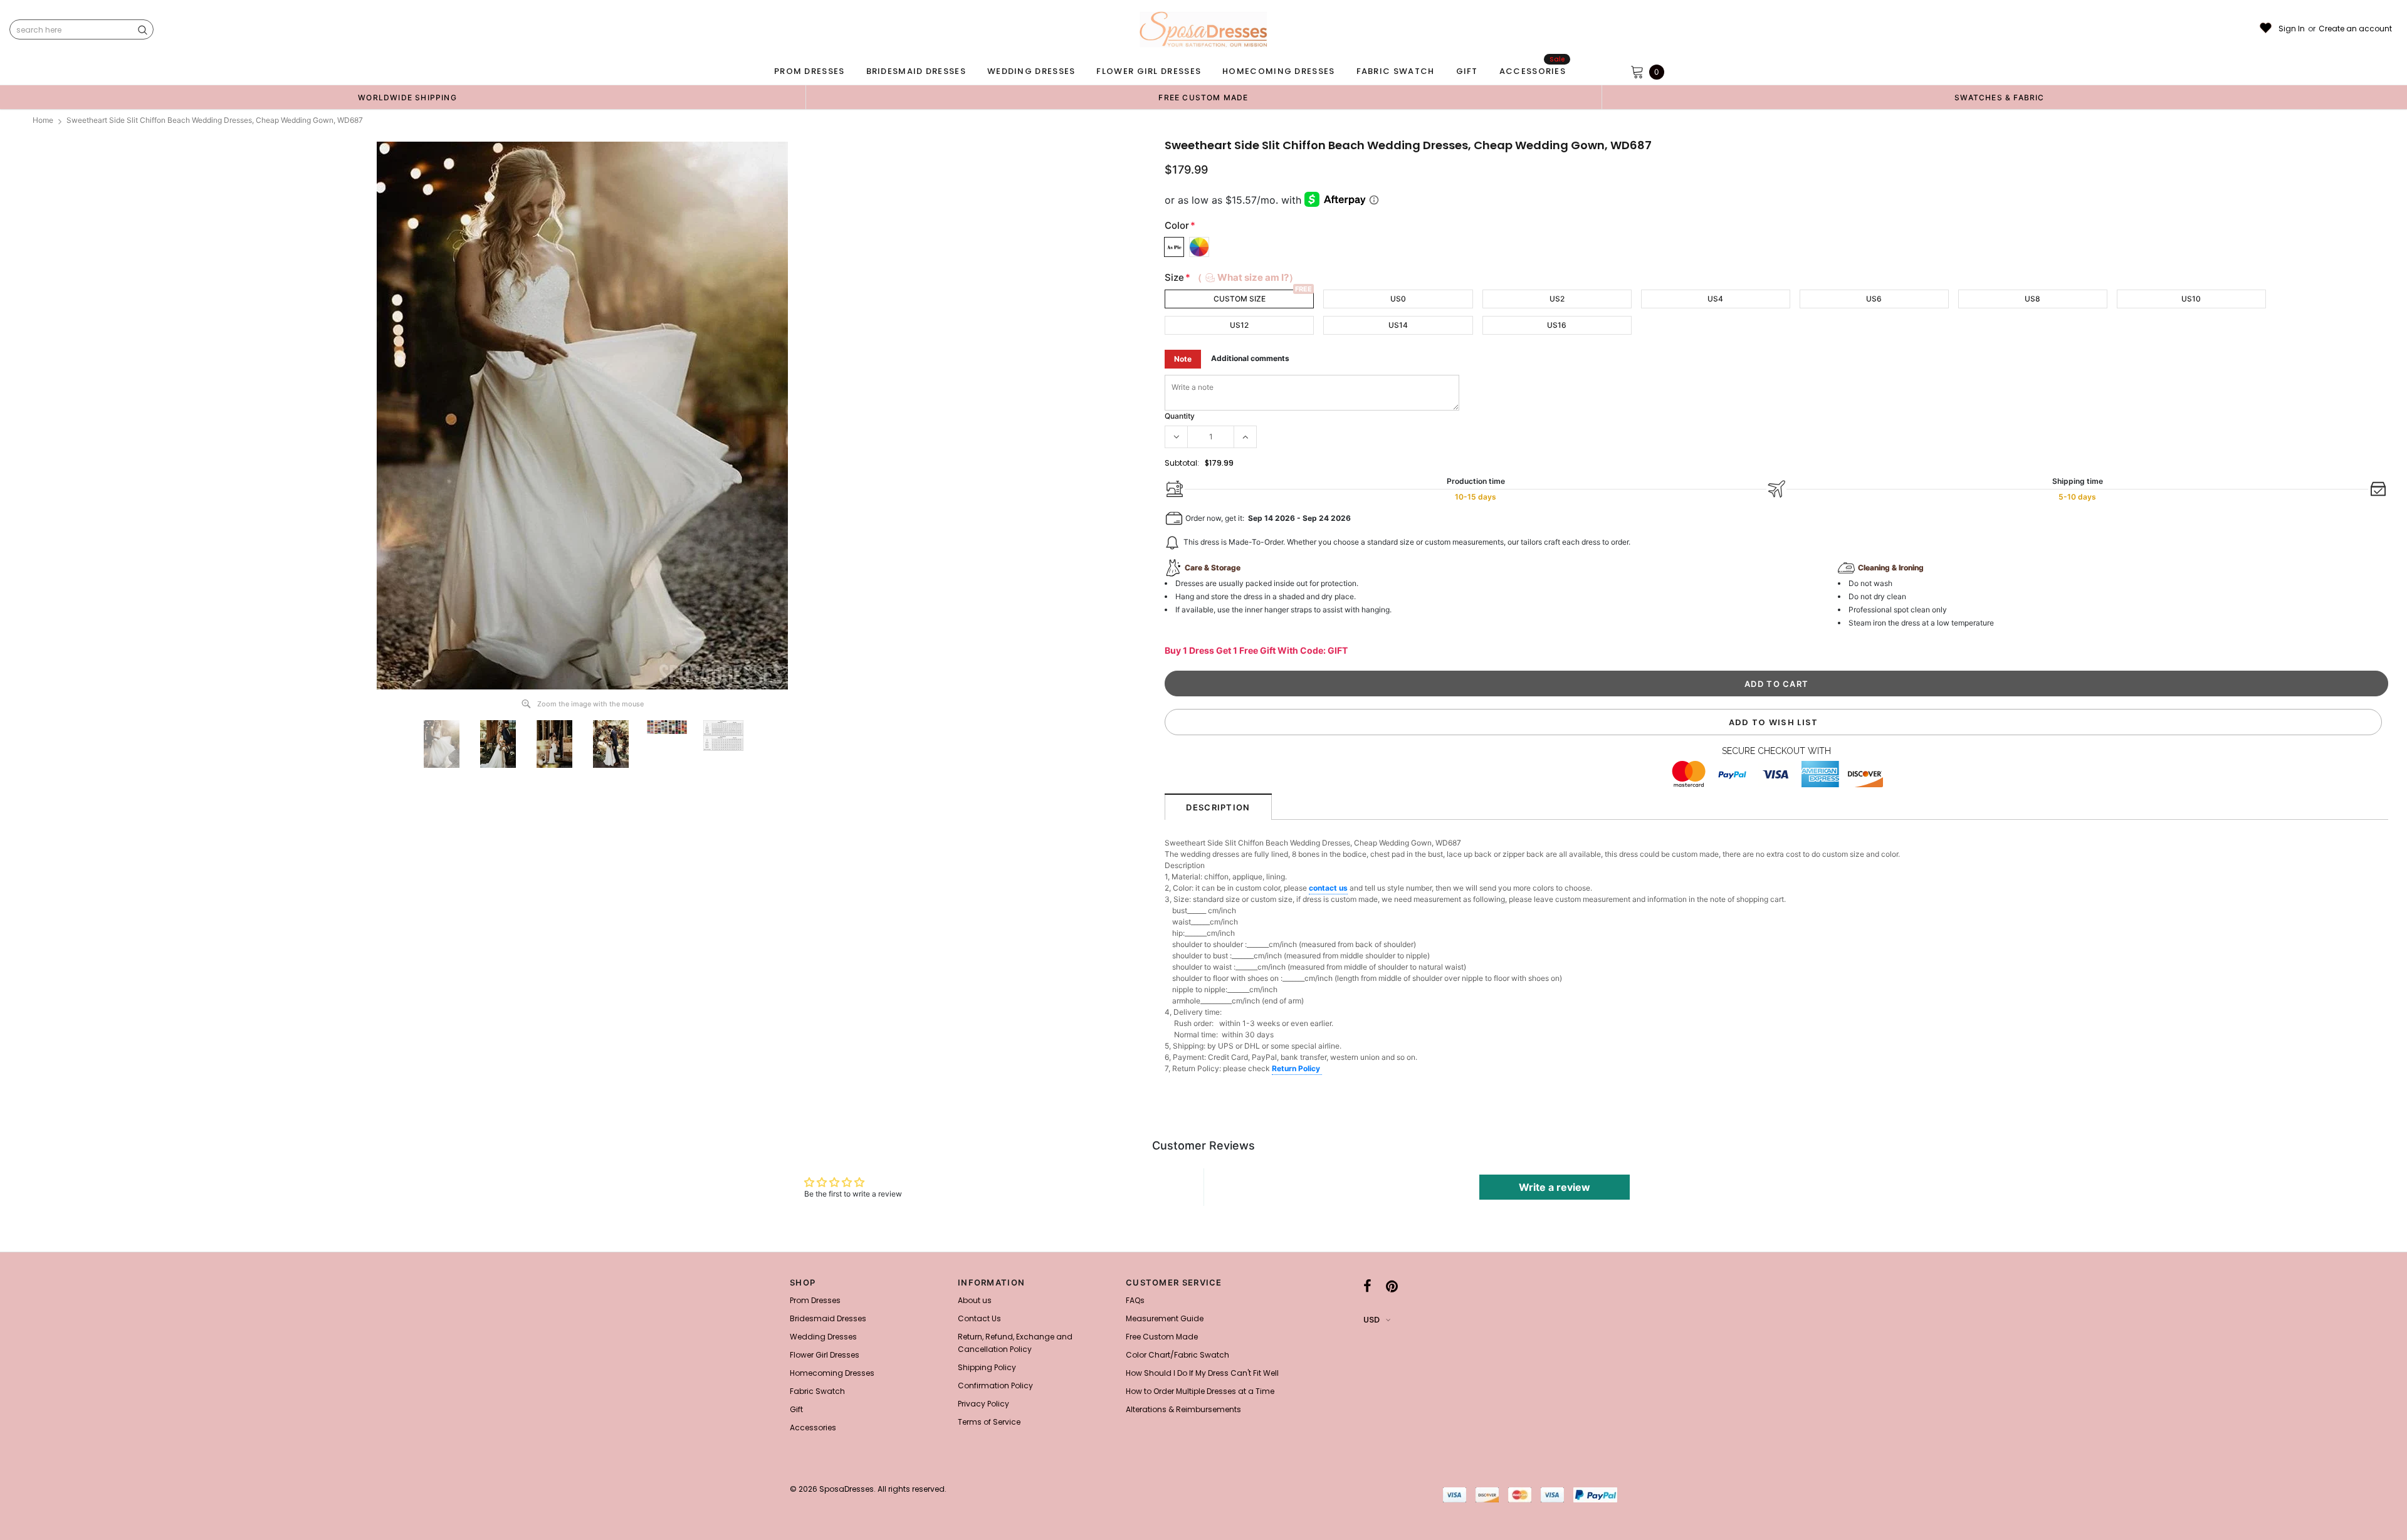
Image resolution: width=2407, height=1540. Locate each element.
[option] (407, 97)
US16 (1557, 325)
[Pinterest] (1392, 1286)
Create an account (2355, 29)
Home (43, 120)
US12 (1239, 325)
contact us (1328, 888)
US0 (1398, 299)
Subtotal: (1182, 463)
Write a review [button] (1555, 1187)
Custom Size (1240, 299)
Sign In (2292, 29)
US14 (1398, 325)
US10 (2191, 299)
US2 (1557, 299)
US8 (2032, 299)
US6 (1874, 299)
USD (1371, 1320)
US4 (1715, 299)
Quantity (1180, 416)
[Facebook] (1367, 1286)
